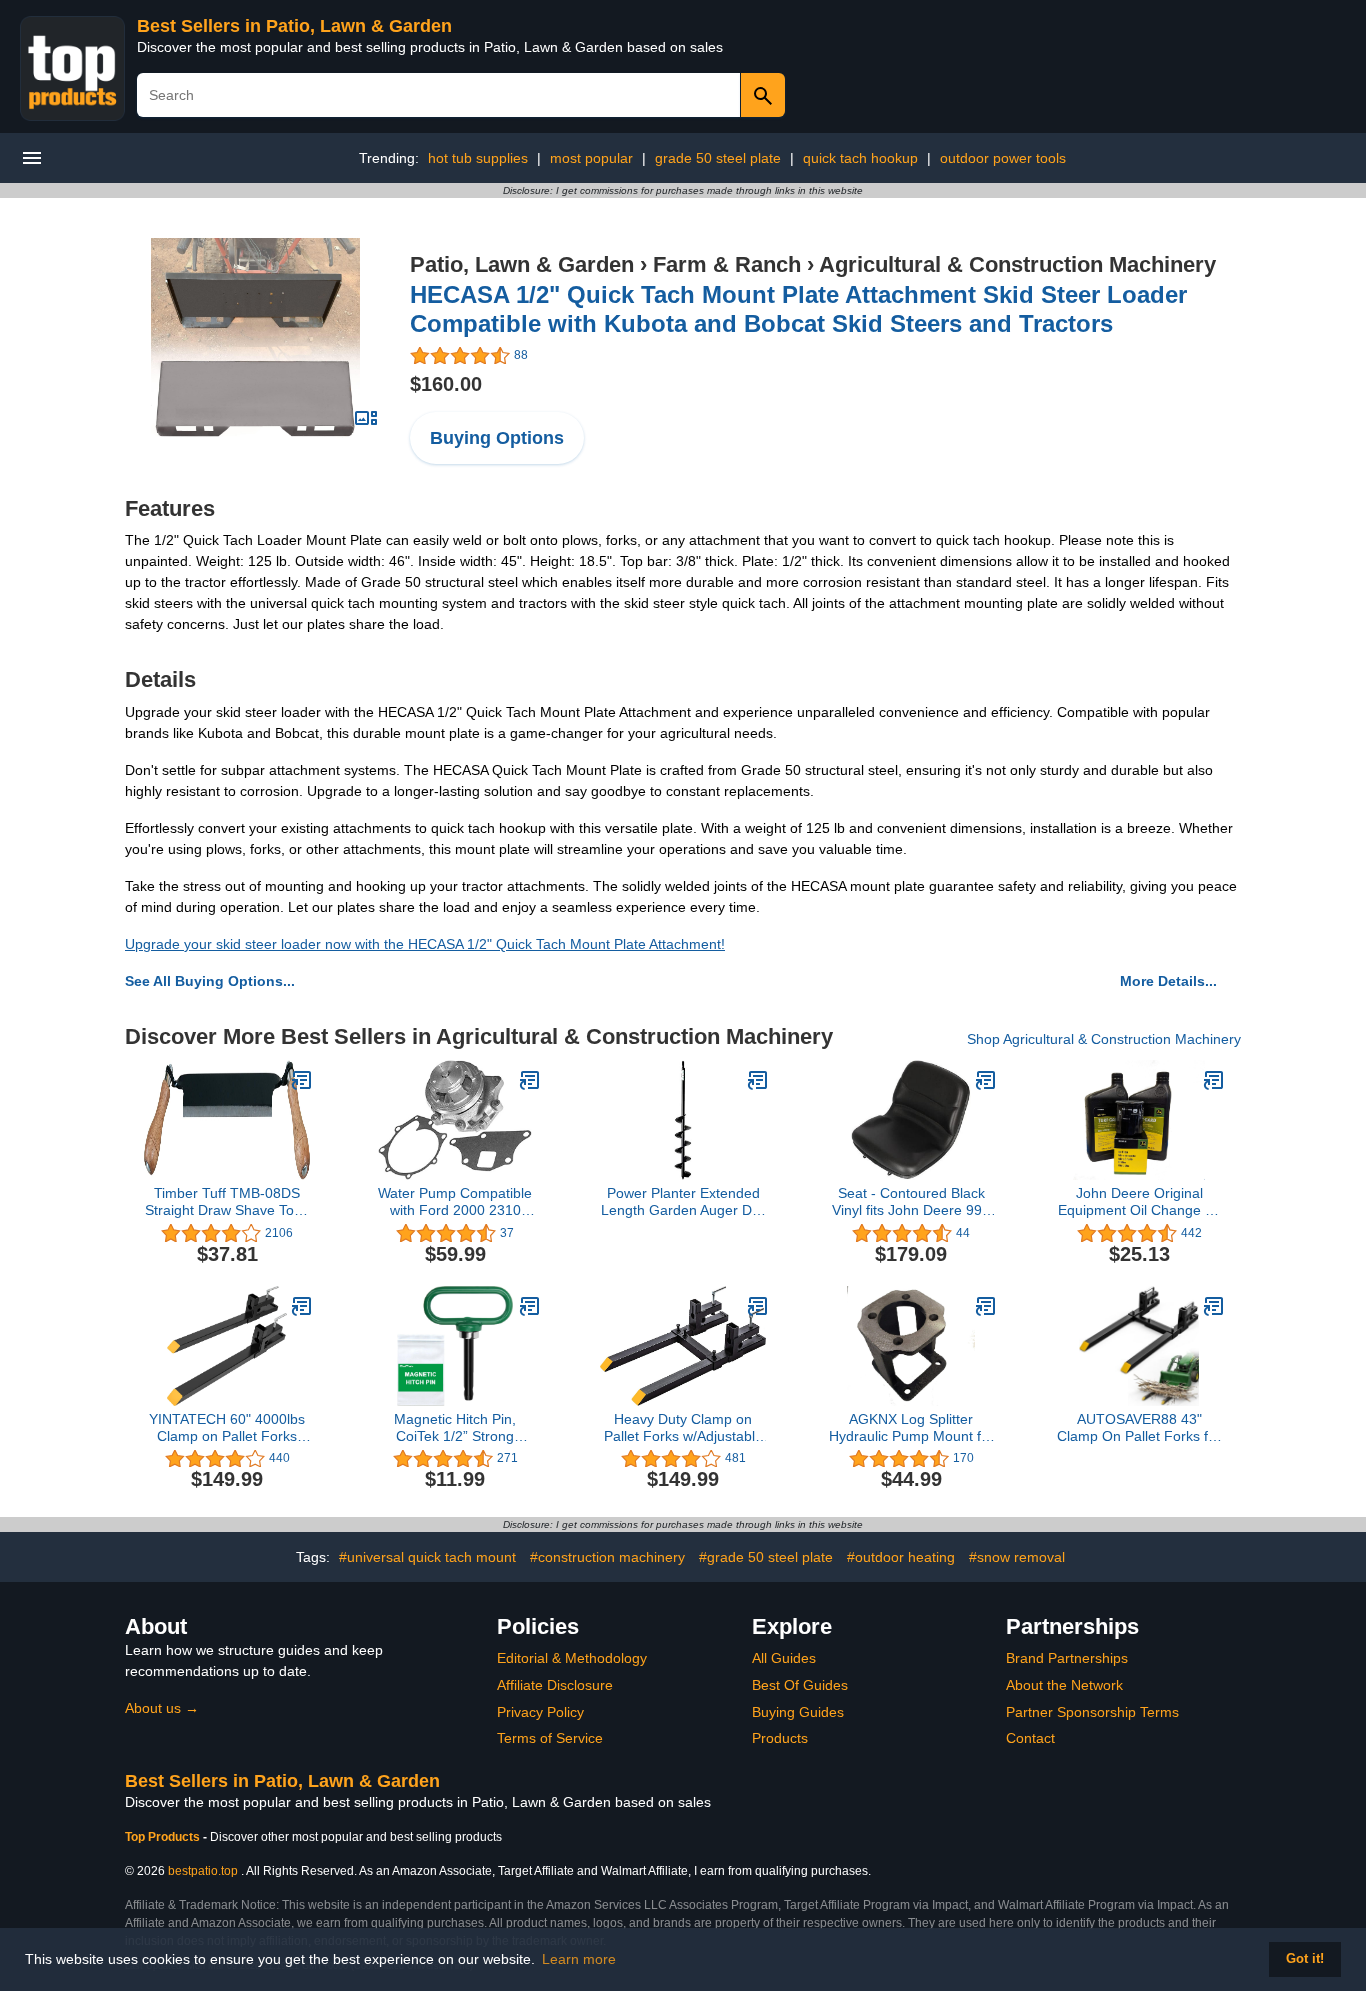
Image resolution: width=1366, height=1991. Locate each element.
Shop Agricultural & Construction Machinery (1104, 1039)
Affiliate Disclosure (555, 1685)
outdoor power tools (1003, 158)
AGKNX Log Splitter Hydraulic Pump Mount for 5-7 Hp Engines (911, 1428)
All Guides (784, 1658)
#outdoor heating (901, 1557)
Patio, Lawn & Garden (522, 264)
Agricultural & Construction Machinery (1017, 264)
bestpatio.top (203, 1871)
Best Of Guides (800, 1685)
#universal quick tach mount (427, 1557)
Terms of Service (550, 1738)
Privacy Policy (540, 1712)
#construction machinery (607, 1557)
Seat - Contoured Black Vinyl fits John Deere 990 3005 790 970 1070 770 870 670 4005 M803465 (911, 1202)
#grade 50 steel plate (766, 1557)
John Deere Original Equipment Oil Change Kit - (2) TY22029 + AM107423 (1139, 1202)
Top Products (164, 1837)
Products (780, 1738)
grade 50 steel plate (718, 158)
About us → (162, 1708)
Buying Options (497, 438)
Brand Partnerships (1067, 1658)
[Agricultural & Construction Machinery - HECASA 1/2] (255, 337)
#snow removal (1017, 1557)
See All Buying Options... (210, 981)
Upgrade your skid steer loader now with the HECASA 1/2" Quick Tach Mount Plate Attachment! (425, 944)
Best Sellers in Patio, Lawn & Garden (294, 26)
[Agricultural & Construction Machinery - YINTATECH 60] (302, 1306)
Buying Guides (798, 1712)
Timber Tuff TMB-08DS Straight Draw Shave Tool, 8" (227, 1202)
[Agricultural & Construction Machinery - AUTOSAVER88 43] (1214, 1306)
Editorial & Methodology (572, 1658)
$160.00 (446, 384)
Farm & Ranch (727, 264)
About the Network (1064, 1685)
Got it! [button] (1305, 1959)
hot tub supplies (478, 158)
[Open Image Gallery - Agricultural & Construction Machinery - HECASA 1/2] (366, 418)
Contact (1030, 1738)
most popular (591, 158)
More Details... (1168, 981)
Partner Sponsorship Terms (1092, 1712)
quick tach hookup (860, 158)
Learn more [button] (579, 1959)
